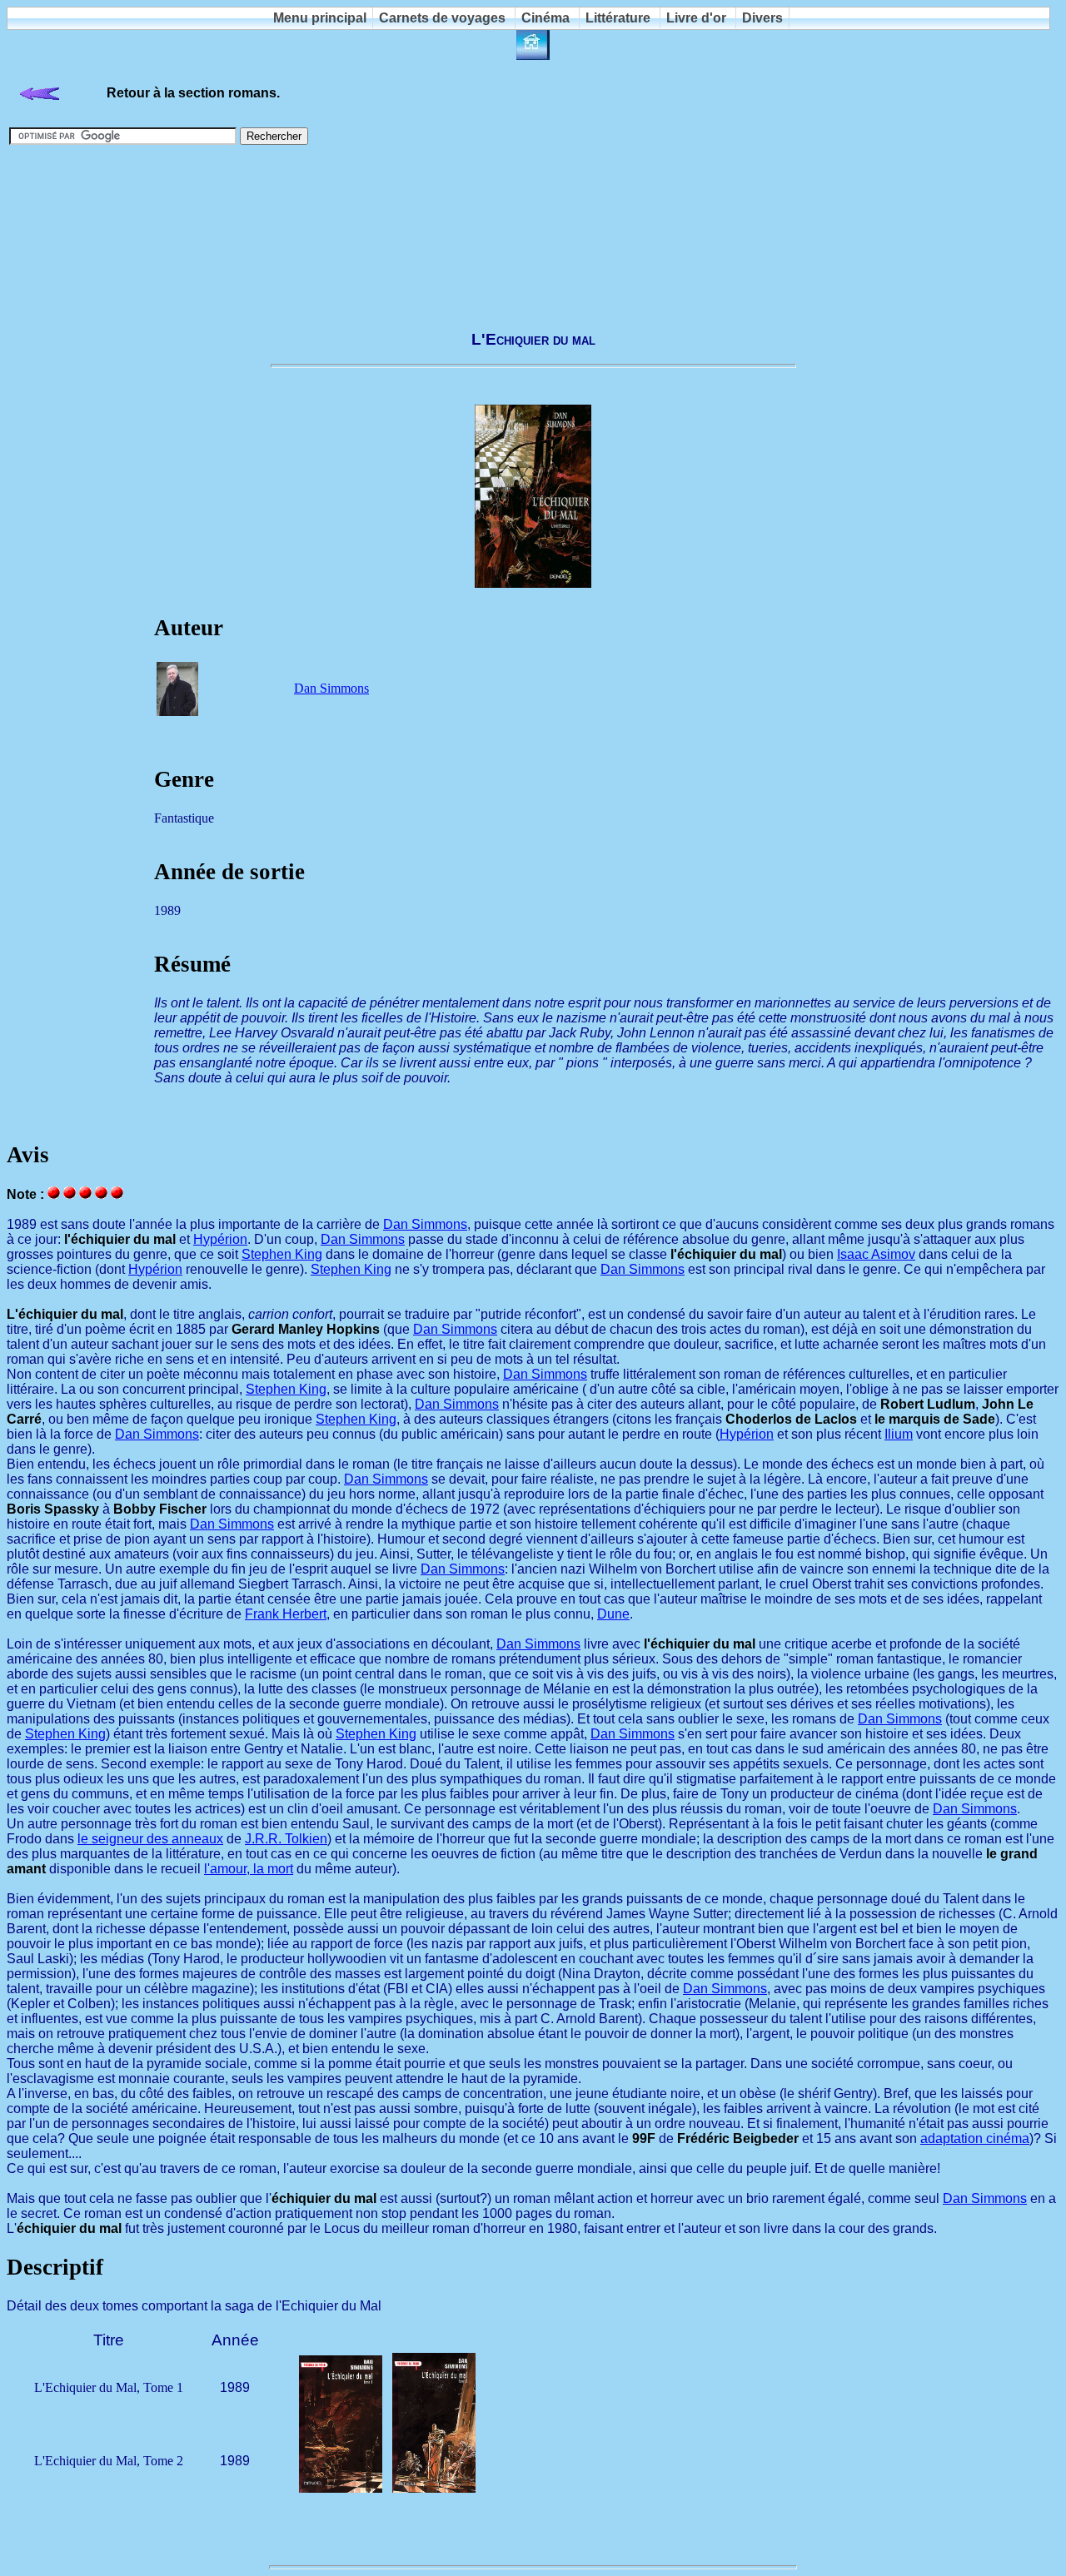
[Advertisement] (533, 230)
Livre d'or (696, 18)
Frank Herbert (286, 1614)
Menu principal (320, 18)
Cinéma (545, 18)
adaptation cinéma (975, 2138)
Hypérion (220, 1239)
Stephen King (282, 1254)
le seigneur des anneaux (150, 1839)
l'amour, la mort (249, 1869)
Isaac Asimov (876, 1254)
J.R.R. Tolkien (286, 1839)
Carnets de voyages (442, 18)
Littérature (618, 18)
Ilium (899, 1434)
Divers (762, 18)
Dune (613, 1614)
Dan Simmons (331, 688)
